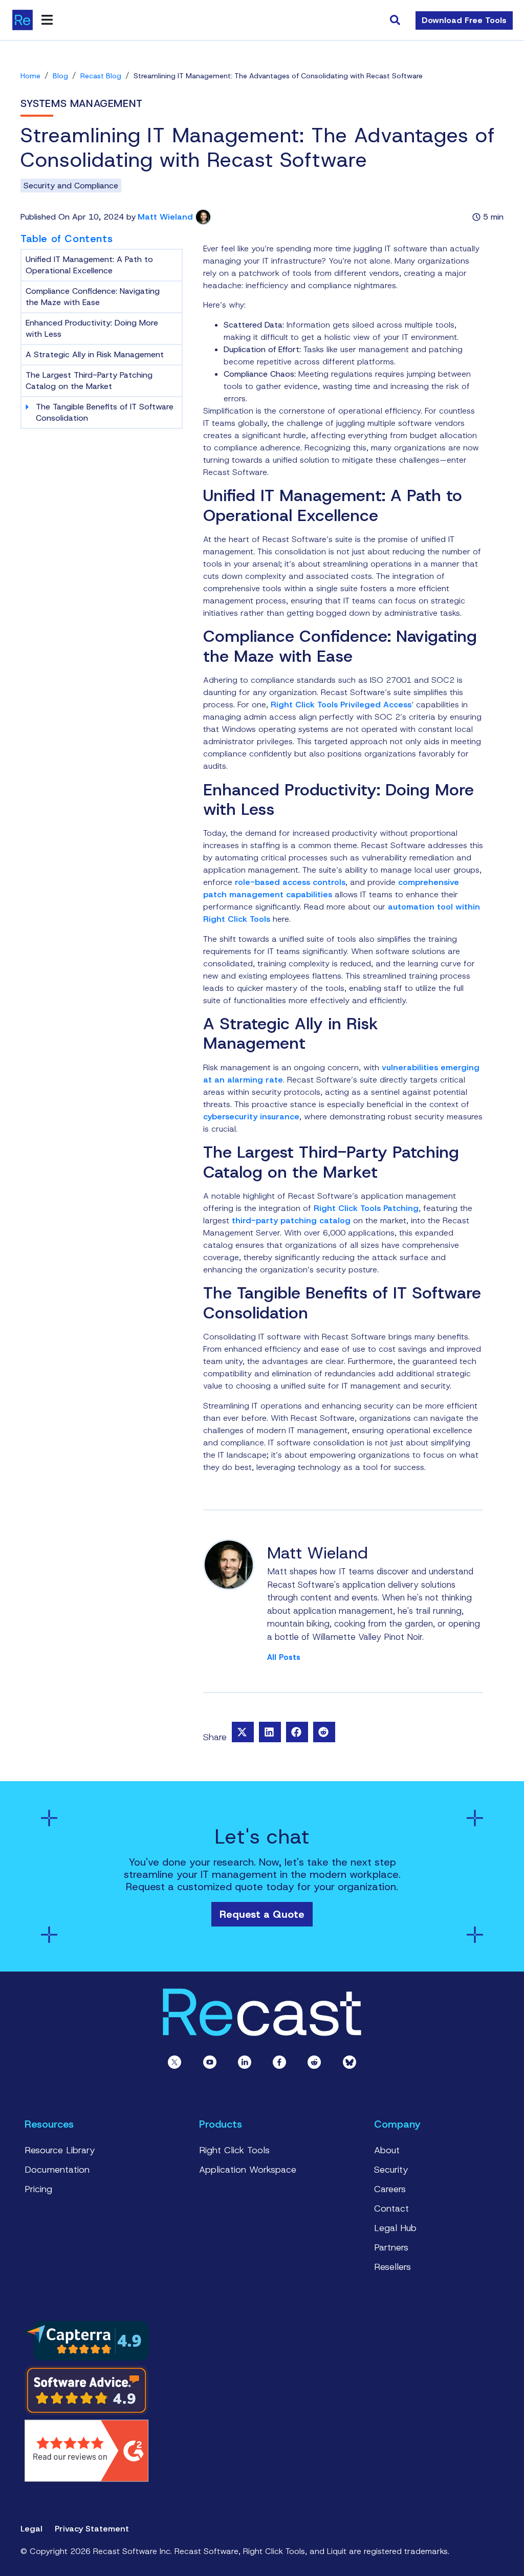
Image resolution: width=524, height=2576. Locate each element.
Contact (391, 2209)
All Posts (284, 1658)
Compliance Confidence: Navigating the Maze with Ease (93, 297)
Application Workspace (248, 2170)
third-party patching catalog (291, 1220)
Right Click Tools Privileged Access (341, 705)
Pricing (38, 2189)
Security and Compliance (71, 186)
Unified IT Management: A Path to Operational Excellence (89, 265)
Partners (391, 2247)
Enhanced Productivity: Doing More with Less (92, 328)
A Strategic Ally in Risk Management (95, 354)
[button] (243, 1732)
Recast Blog (101, 76)
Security (391, 2170)
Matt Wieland (165, 217)
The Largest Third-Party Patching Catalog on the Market (89, 381)
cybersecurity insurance (251, 1117)
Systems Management (82, 103)
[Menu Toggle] (47, 20)
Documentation (57, 2170)
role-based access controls (290, 882)
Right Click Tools (234, 2150)
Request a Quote (262, 1914)
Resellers (392, 2267)
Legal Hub (395, 2228)
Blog (60, 76)
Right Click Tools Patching (366, 1208)
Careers (390, 2189)
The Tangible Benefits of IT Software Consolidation (105, 412)
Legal (31, 2529)
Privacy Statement (92, 2529)
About (387, 2150)
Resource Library (60, 2150)
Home (30, 76)
